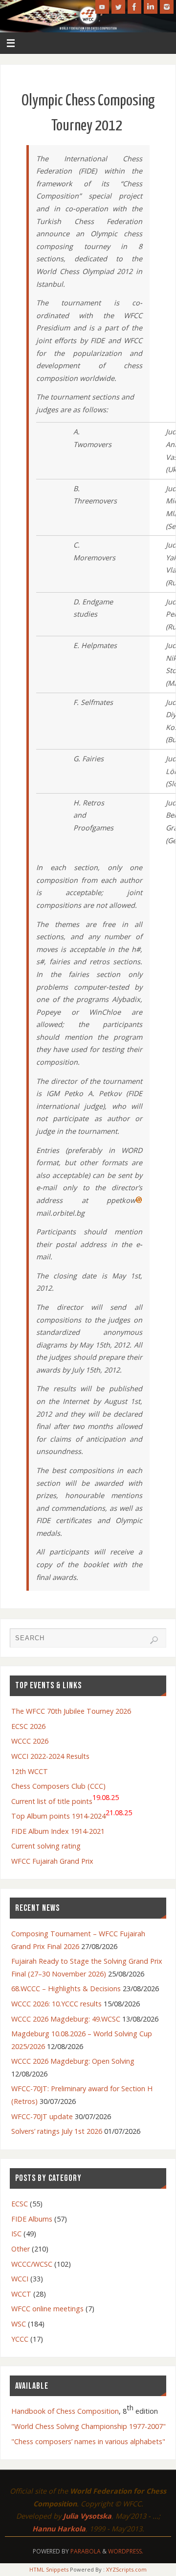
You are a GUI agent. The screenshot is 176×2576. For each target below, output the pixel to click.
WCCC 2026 (30, 1741)
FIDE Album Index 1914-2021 (58, 1831)
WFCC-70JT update (42, 2116)
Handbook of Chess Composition (65, 2411)
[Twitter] (118, 7)
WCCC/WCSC (32, 2264)
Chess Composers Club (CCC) (58, 1786)
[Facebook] (134, 7)
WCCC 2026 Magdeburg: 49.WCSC (66, 2019)
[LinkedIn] (151, 7)
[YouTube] (102, 7)
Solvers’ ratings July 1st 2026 (57, 2131)
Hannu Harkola (59, 2529)
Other (21, 2249)
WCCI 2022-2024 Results (50, 1756)
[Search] (154, 1640)
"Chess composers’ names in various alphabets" (88, 2441)
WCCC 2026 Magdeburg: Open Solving (73, 2061)
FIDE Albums (32, 2219)
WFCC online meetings (47, 2309)
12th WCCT (30, 1771)
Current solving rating (46, 1846)
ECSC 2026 (28, 1726)
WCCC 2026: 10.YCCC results (56, 2004)
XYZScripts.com (126, 2569)
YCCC (20, 2339)
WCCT (21, 2294)
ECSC (20, 2204)
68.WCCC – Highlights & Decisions (66, 1988)
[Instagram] (167, 7)
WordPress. (126, 2551)
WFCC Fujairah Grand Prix (52, 1861)
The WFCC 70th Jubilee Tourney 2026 (71, 1711)
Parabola (86, 2551)
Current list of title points (65, 1799)
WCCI (20, 2279)
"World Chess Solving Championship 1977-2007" (88, 2426)
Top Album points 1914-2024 (72, 1814)
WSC (19, 2324)
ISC (16, 2234)
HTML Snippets (49, 2569)
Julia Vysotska (87, 2516)
